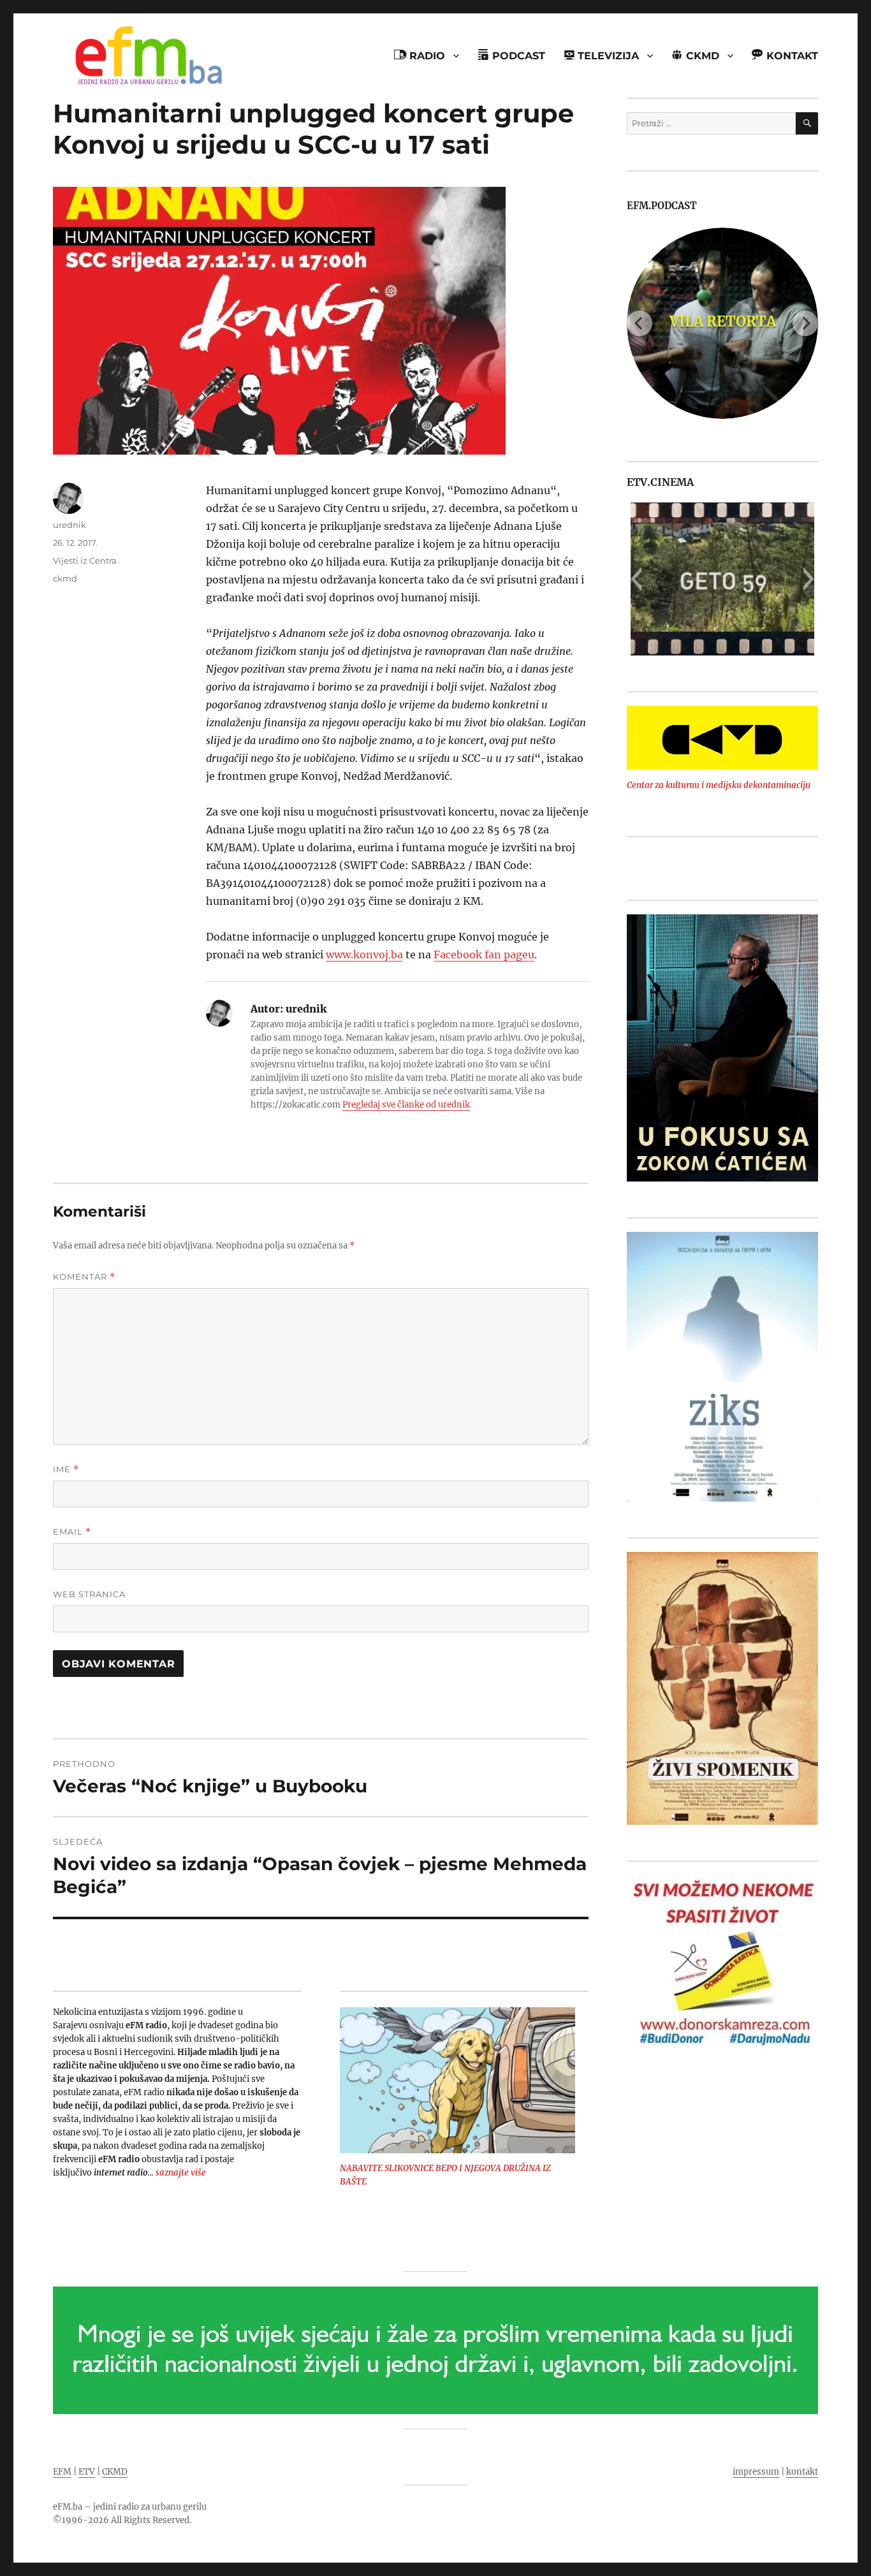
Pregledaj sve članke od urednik (406, 1105)
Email (72, 1532)
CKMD (115, 2472)
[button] (636, 579)
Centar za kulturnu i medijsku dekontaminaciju (719, 785)
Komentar (84, 1277)
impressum (756, 2472)
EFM (62, 2472)
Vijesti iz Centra (85, 560)
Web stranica (89, 1594)
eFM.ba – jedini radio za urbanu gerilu (130, 2507)
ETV (87, 2472)
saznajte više (181, 2173)
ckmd (65, 578)
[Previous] (640, 323)
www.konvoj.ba (364, 955)
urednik (70, 525)
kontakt (802, 2472)
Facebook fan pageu (484, 955)
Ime (66, 1469)
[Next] (805, 323)
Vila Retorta (723, 321)
